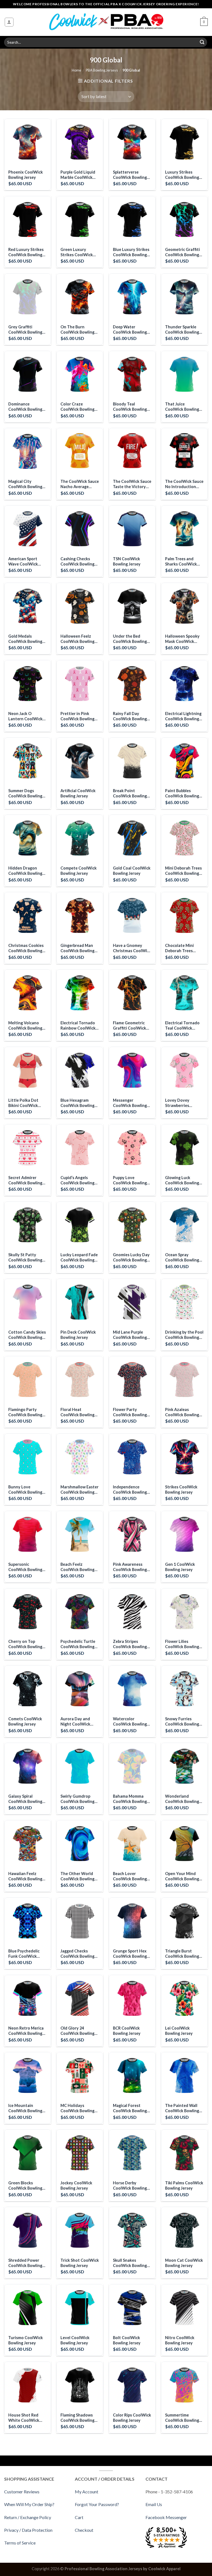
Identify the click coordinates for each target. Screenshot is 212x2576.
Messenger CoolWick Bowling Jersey (130, 1103)
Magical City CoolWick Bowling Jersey (25, 484)
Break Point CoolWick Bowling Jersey (130, 793)
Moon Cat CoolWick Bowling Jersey (184, 2263)
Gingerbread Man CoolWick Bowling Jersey (77, 948)
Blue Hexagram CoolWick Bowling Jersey (77, 1103)
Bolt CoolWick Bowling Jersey (127, 2340)
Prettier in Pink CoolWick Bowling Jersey (77, 716)
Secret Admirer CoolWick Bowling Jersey (25, 1180)
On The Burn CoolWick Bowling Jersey (77, 330)
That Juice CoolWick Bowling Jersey (182, 407)
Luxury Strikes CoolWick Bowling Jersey (182, 175)
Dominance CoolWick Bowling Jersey (25, 407)
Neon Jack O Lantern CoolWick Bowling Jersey (25, 716)
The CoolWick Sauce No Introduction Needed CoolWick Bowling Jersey (184, 484)
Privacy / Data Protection (28, 2530)
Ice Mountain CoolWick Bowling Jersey (25, 2108)
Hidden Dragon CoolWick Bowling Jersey (25, 871)
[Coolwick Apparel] (106, 22)
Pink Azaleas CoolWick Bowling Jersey (182, 1412)
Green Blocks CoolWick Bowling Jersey (25, 2186)
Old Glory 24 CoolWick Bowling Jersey (77, 2031)
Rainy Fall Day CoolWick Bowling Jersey (130, 716)
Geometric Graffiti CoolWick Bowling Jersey (182, 252)
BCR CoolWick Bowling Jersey (127, 2031)
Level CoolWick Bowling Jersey (75, 2340)
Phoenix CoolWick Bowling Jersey (26, 175)
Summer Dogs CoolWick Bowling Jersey (25, 793)
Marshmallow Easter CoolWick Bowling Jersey (79, 1490)
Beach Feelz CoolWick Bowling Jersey (77, 1567)
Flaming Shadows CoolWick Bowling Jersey (77, 2418)
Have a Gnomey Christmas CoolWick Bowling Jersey (132, 948)
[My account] (9, 22)
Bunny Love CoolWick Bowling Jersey (25, 1490)
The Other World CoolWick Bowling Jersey (77, 1876)
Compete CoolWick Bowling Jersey (79, 871)
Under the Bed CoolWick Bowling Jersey (130, 639)
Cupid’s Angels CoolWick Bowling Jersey (77, 1180)
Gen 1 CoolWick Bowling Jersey (180, 1567)
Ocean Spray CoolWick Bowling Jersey (182, 1257)
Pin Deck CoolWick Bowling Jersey (78, 1335)
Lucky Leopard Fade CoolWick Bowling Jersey (79, 1257)
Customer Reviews (22, 2492)
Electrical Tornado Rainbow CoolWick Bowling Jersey (78, 1026)
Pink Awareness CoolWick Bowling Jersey (130, 1567)
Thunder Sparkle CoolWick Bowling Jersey (182, 330)
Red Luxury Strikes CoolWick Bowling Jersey (26, 252)
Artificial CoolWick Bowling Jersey (78, 793)
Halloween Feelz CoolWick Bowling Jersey (77, 639)
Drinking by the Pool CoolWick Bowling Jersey (184, 1335)
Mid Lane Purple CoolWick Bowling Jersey (130, 1335)
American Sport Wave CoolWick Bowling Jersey (23, 561)
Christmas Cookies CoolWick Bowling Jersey (26, 948)
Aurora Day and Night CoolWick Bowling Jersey (75, 1722)
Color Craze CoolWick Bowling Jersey (77, 407)
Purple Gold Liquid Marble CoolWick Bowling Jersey (78, 175)
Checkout (84, 2530)
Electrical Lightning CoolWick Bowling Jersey (183, 716)
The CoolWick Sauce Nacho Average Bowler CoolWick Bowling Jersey (80, 484)
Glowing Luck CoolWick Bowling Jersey (182, 1180)
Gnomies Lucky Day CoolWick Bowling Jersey (131, 1257)
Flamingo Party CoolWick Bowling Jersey (25, 1412)
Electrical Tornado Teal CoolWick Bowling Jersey (182, 1026)
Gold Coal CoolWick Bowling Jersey (132, 871)
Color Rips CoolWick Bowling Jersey (132, 2418)
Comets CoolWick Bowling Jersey (25, 1721)
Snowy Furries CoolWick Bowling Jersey (182, 1722)
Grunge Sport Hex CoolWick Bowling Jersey (130, 1954)
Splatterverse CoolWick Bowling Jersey (130, 175)
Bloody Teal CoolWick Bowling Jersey (130, 407)
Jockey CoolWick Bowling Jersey (76, 2185)
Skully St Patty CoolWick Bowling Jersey (25, 1257)
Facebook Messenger (166, 2517)
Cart (79, 2517)
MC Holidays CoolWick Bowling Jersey (77, 2108)
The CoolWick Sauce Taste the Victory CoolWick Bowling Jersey (132, 484)
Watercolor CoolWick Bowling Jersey (130, 1722)
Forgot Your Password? (97, 2504)
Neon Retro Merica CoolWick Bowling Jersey (26, 2031)
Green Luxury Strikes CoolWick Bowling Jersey (77, 252)
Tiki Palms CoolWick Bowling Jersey (184, 2185)
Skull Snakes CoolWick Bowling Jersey (130, 2263)
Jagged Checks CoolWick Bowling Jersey (77, 1954)
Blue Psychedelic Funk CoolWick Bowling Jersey (24, 1954)
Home (76, 70)
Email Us (154, 2504)
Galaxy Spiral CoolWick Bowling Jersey (25, 1799)
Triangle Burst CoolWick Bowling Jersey (182, 1954)
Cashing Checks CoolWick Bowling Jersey (77, 561)
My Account (87, 2492)
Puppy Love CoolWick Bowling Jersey (130, 1180)
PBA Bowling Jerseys (102, 70)
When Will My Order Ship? (29, 2504)
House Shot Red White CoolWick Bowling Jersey (24, 2418)
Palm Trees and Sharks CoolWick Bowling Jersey (181, 561)
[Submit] (202, 42)
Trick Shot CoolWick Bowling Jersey (80, 2263)
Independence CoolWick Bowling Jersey (130, 1490)
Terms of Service (20, 2543)
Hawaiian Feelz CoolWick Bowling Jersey (25, 1876)
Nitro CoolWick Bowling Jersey (180, 2340)
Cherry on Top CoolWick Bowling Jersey (25, 1644)
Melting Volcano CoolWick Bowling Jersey (25, 1026)
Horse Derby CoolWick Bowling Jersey (130, 2186)
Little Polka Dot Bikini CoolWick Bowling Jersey (23, 1103)
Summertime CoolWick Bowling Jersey (182, 2418)
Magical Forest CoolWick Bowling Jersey (130, 2108)
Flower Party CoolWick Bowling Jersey (130, 1412)
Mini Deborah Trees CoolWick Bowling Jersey (183, 871)
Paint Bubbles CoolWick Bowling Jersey (182, 793)
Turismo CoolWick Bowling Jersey (26, 2340)
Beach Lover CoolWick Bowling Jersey (130, 1876)
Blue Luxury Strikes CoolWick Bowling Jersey (131, 252)
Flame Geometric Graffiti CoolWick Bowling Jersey (129, 1026)
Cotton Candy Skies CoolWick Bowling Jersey (27, 1335)
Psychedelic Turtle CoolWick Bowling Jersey (78, 1644)
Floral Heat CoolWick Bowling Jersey (77, 1412)
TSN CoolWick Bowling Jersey (127, 561)
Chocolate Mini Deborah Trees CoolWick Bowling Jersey (182, 948)
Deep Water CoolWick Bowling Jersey (130, 330)
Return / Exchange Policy (28, 2517)
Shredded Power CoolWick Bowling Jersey (25, 2263)
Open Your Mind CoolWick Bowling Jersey (182, 1876)
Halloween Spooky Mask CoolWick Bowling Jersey (182, 639)
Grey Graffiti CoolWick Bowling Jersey (25, 330)
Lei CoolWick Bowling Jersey (179, 2031)
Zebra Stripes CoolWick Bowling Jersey (130, 1644)
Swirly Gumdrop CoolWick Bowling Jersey (77, 1799)
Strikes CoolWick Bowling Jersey (181, 1489)
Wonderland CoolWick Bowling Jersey (182, 1799)
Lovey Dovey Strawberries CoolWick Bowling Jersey (182, 1103)
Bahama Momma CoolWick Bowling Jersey (130, 1799)
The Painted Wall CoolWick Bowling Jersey (182, 2108)
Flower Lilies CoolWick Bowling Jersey (182, 1644)
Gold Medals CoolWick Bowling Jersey (25, 639)
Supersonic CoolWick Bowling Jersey (25, 1567)
